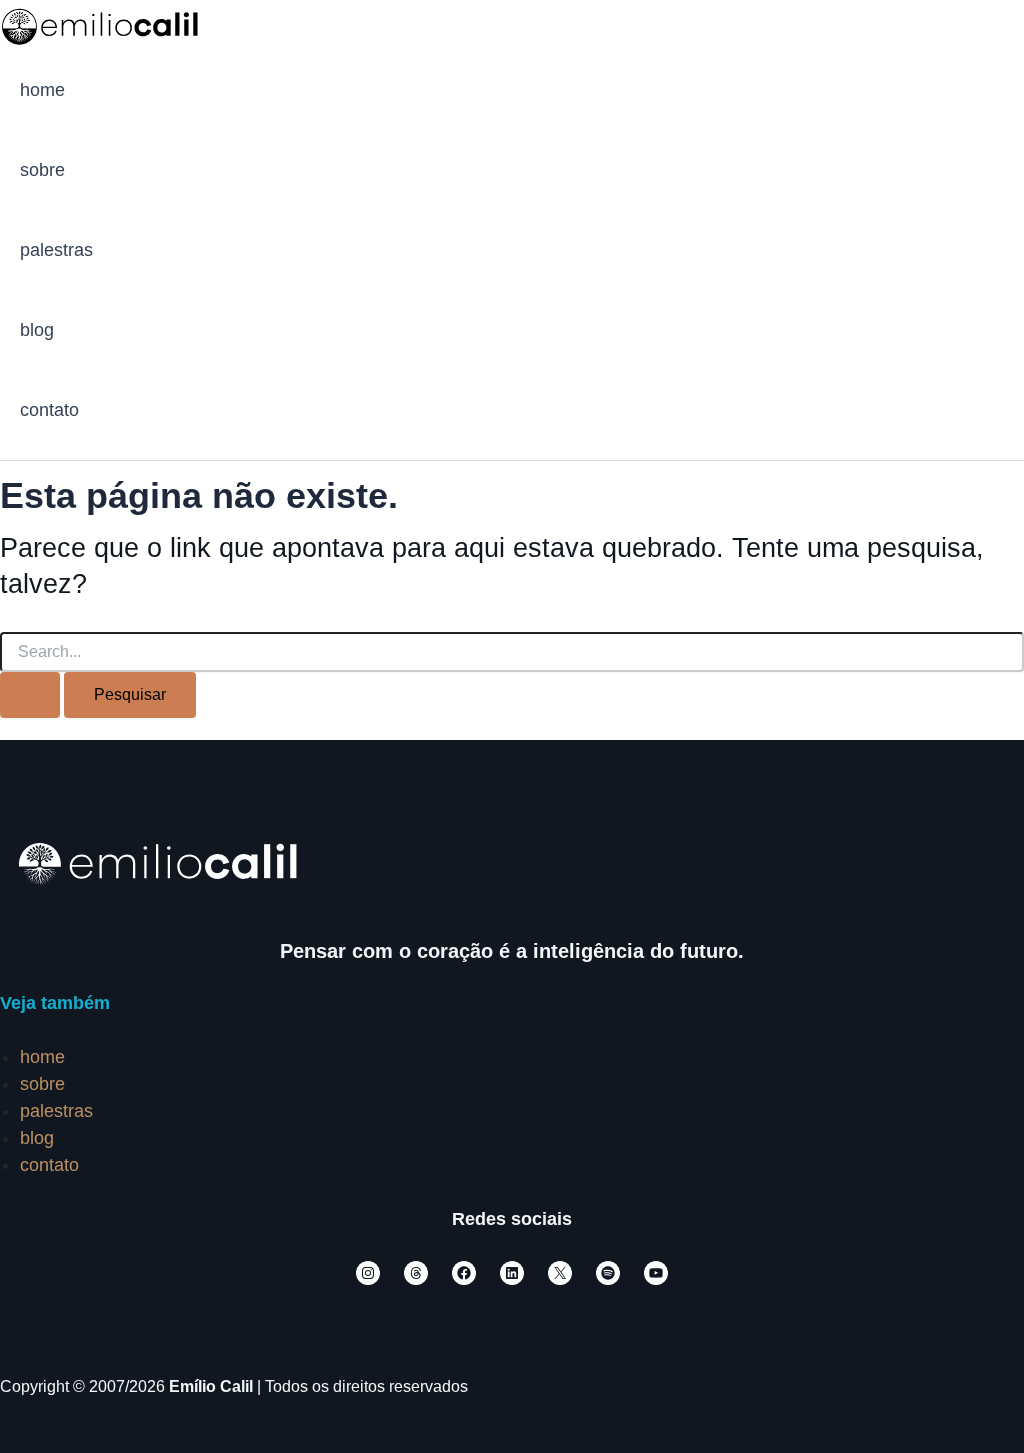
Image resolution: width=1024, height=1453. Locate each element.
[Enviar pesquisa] (30, 695)
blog (37, 330)
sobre (42, 170)
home (42, 90)
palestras (56, 250)
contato (49, 410)
